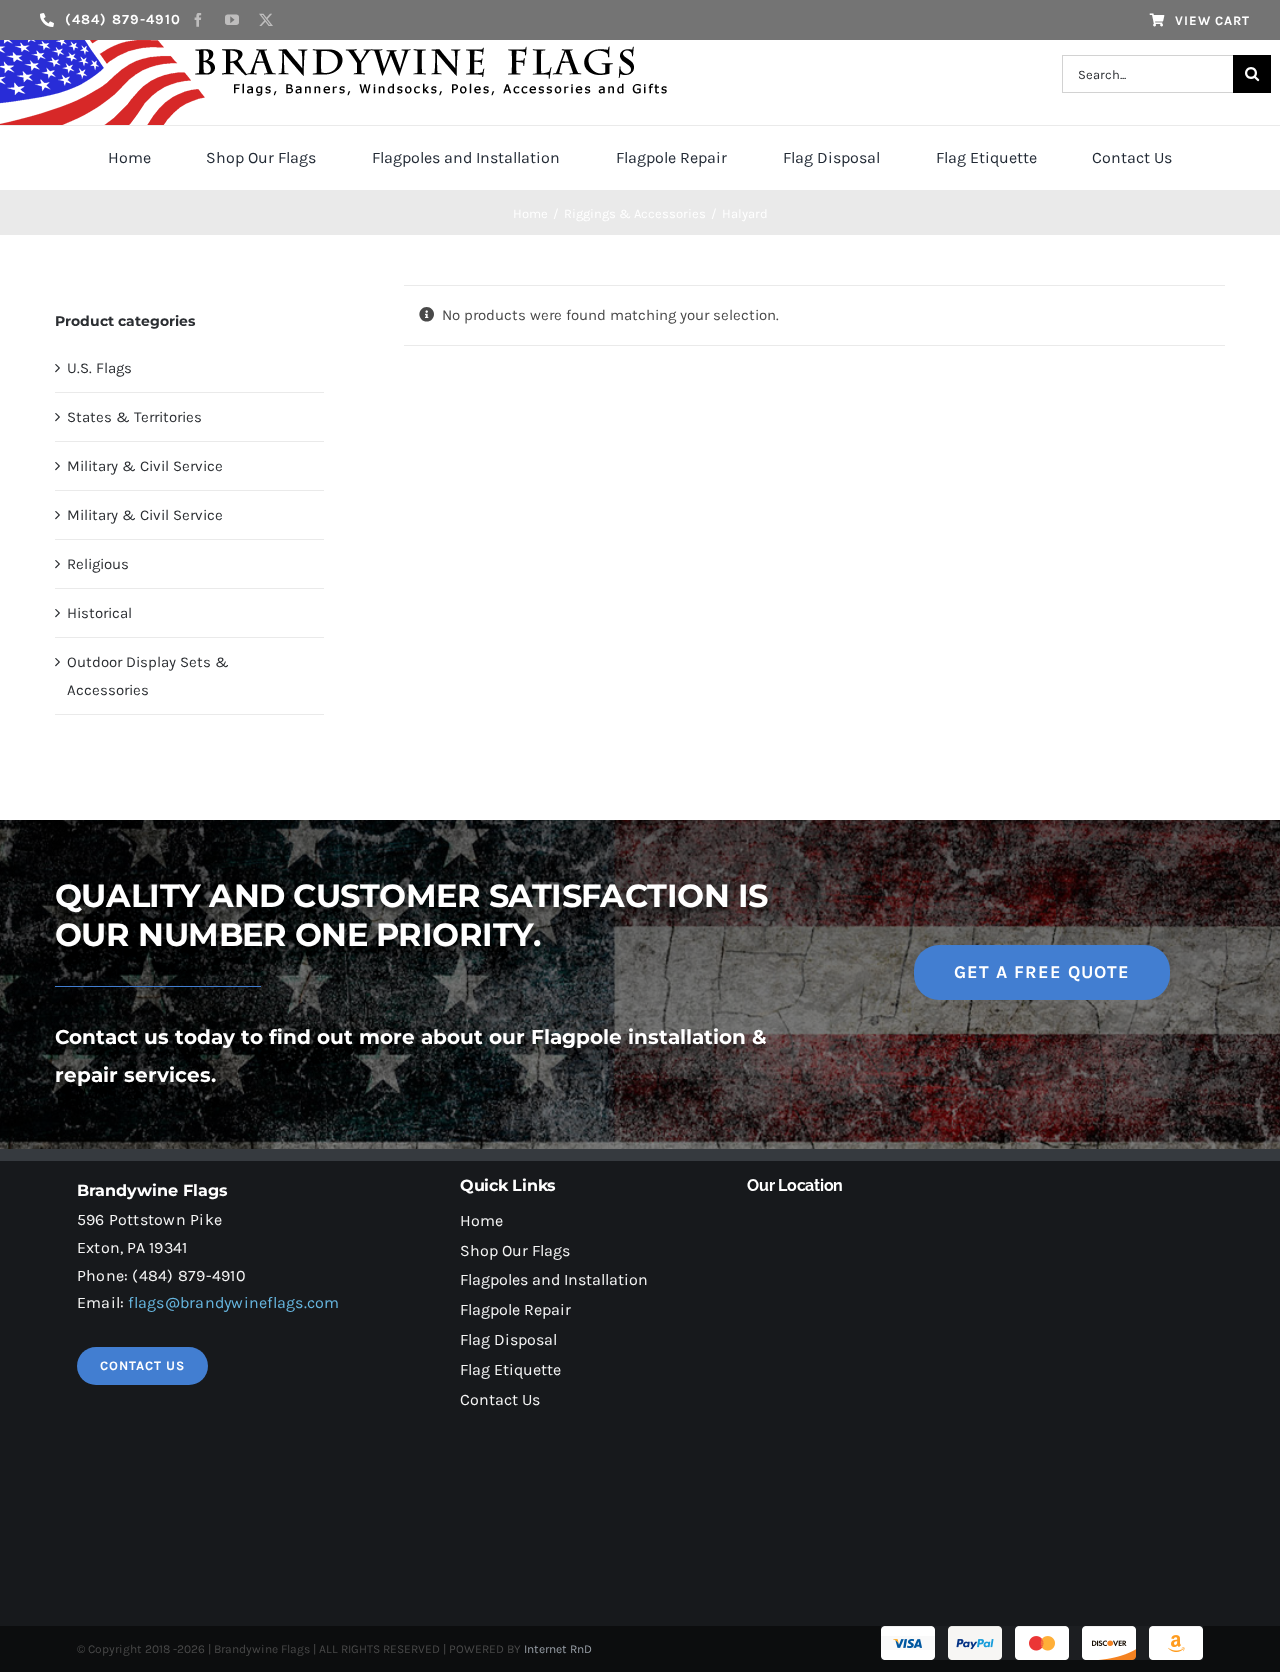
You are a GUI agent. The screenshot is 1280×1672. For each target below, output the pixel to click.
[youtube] (232, 20)
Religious (98, 564)
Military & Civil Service (145, 466)
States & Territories (134, 417)
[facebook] (198, 20)
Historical (99, 613)
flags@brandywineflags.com (233, 1302)
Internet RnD (558, 1649)
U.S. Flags (99, 368)
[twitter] (266, 20)
